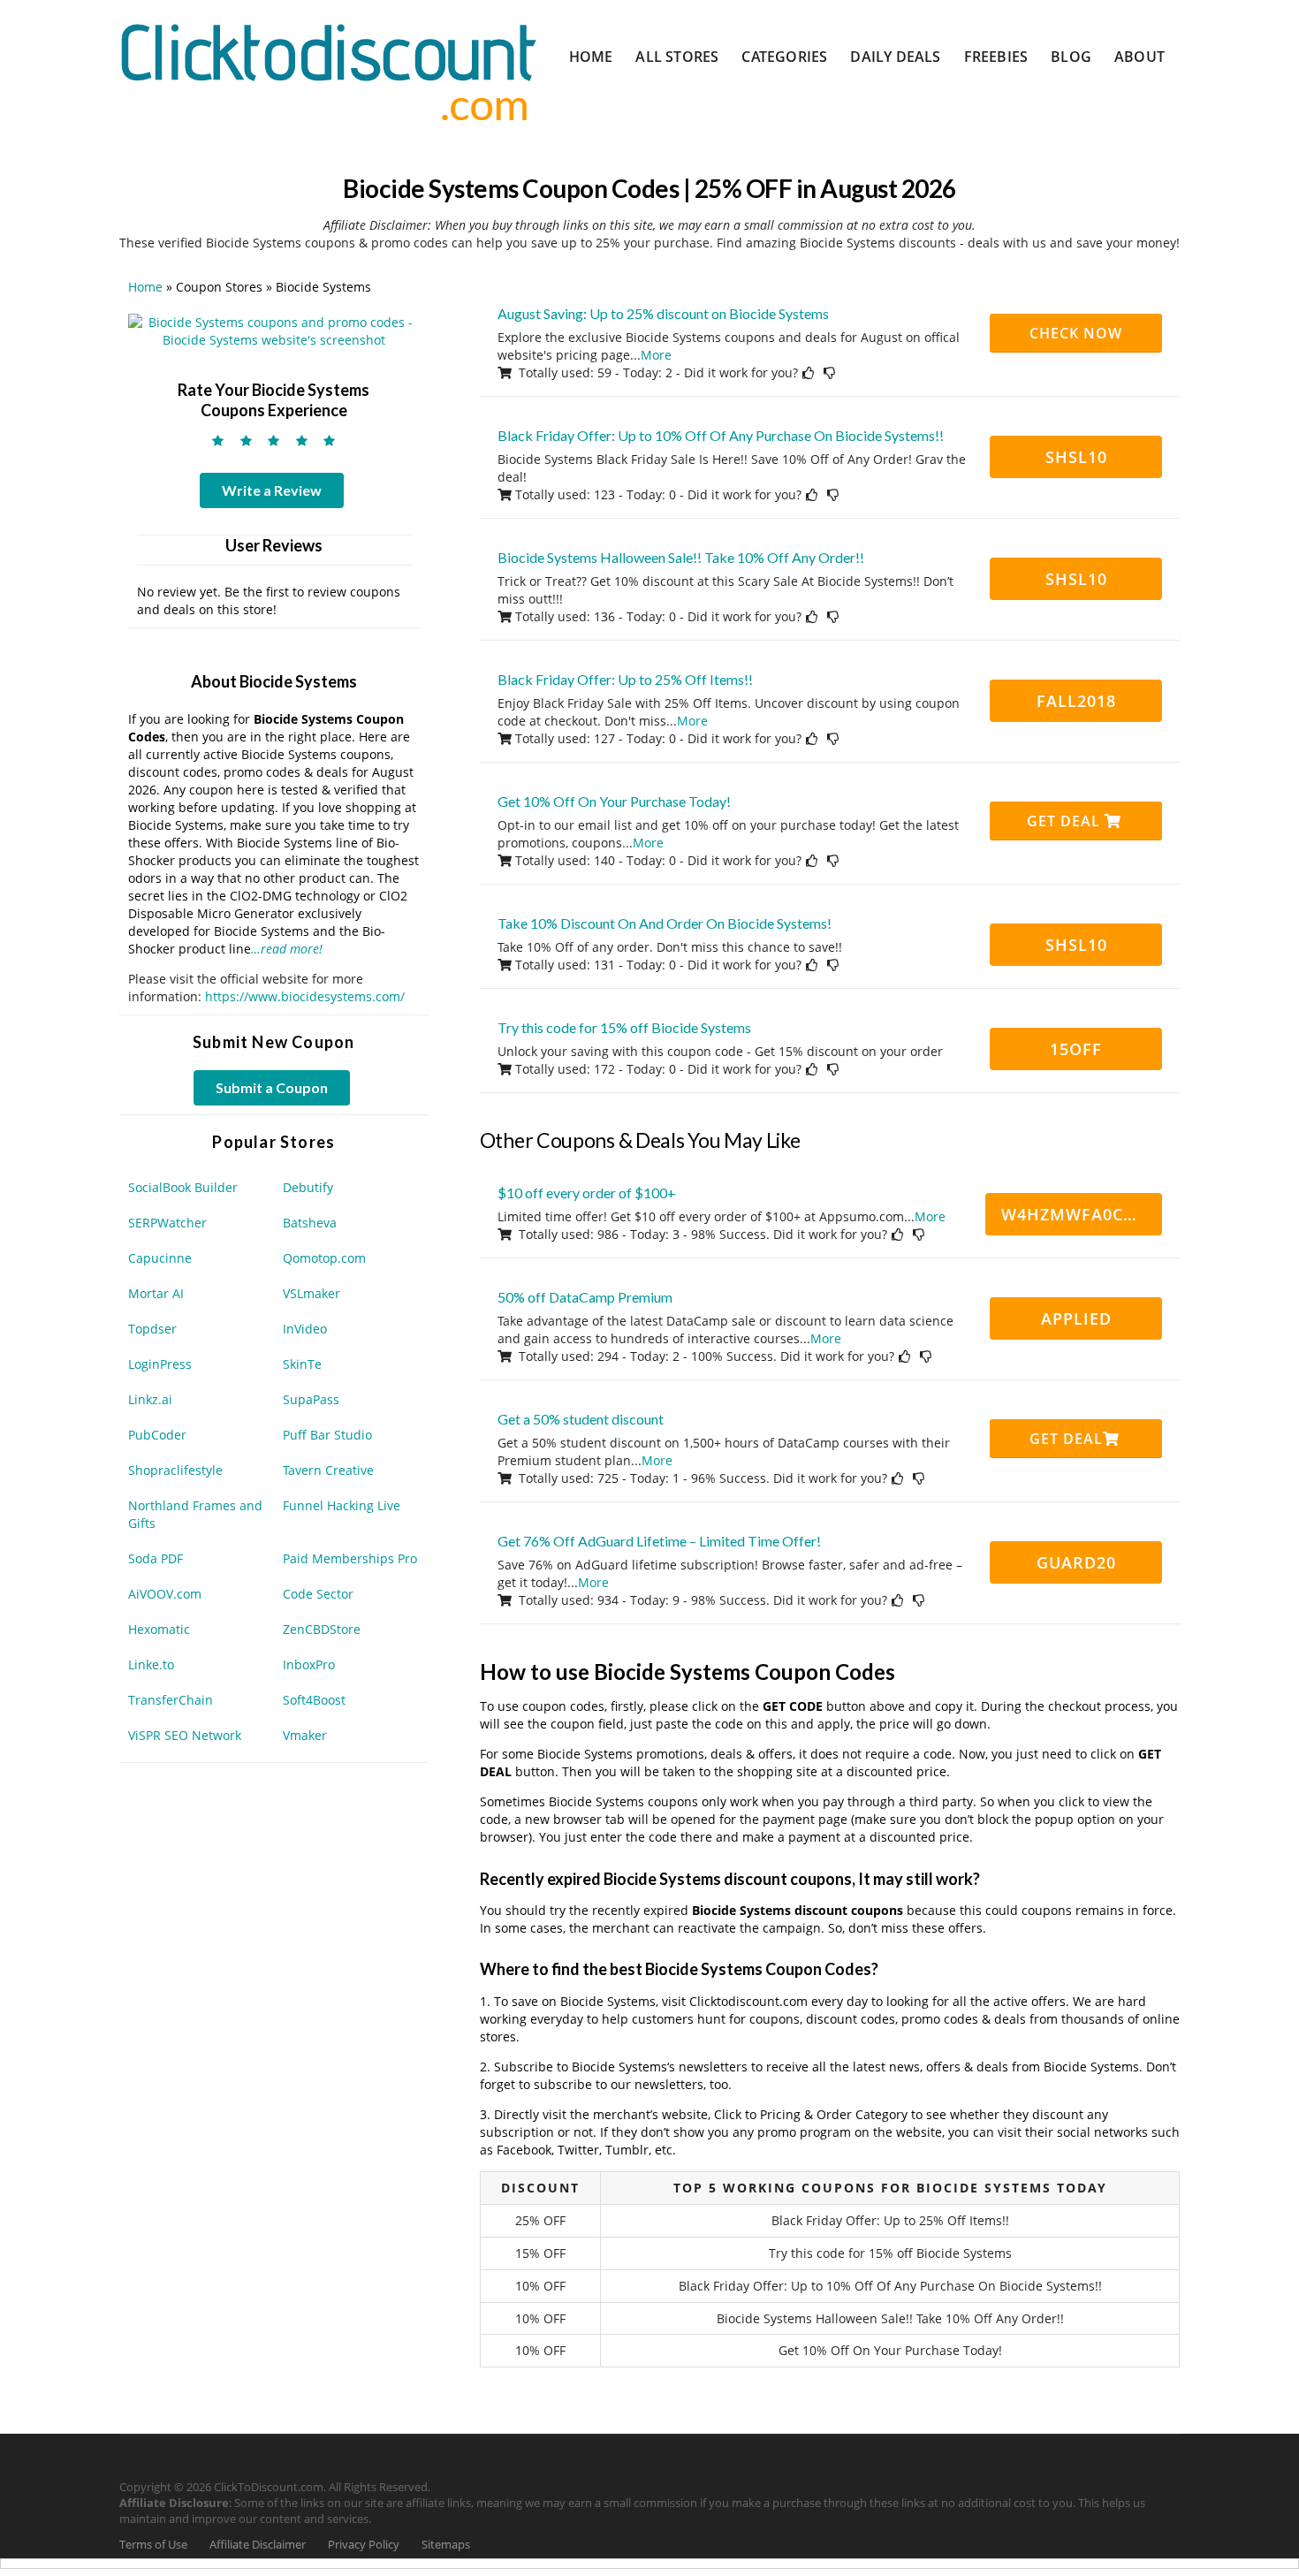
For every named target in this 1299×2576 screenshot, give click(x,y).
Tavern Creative (328, 1470)
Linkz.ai (150, 1399)
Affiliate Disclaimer (258, 2545)
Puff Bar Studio (327, 1435)
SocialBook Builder (183, 1187)
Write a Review (272, 490)
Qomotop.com (324, 1258)
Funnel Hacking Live (342, 1505)
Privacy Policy (364, 2545)
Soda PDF (156, 1558)
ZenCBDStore (322, 1629)
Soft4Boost (314, 1700)
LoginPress (160, 1364)
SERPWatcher (167, 1223)
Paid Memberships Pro (350, 1558)
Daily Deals (895, 57)
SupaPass (311, 1399)
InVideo (305, 1329)
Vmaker (305, 1735)
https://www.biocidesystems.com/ (305, 996)
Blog (1071, 57)
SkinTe (302, 1364)
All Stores (677, 57)
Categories (784, 57)
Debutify (308, 1187)
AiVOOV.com (165, 1594)
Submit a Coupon (272, 1087)
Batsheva (310, 1223)
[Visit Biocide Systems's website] (274, 330)
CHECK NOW (1076, 333)
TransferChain (171, 1700)
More (656, 355)
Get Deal (1066, 821)
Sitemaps (446, 2545)
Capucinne (160, 1258)
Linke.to (151, 1664)
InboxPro (309, 1664)
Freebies (996, 57)
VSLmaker (311, 1293)
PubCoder (157, 1435)
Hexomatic (159, 1629)
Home (591, 57)
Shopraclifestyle (175, 1470)
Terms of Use (153, 2545)
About (1139, 57)
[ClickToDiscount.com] (328, 70)
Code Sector (318, 1594)
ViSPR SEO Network (185, 1735)
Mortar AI (156, 1293)
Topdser (152, 1329)
